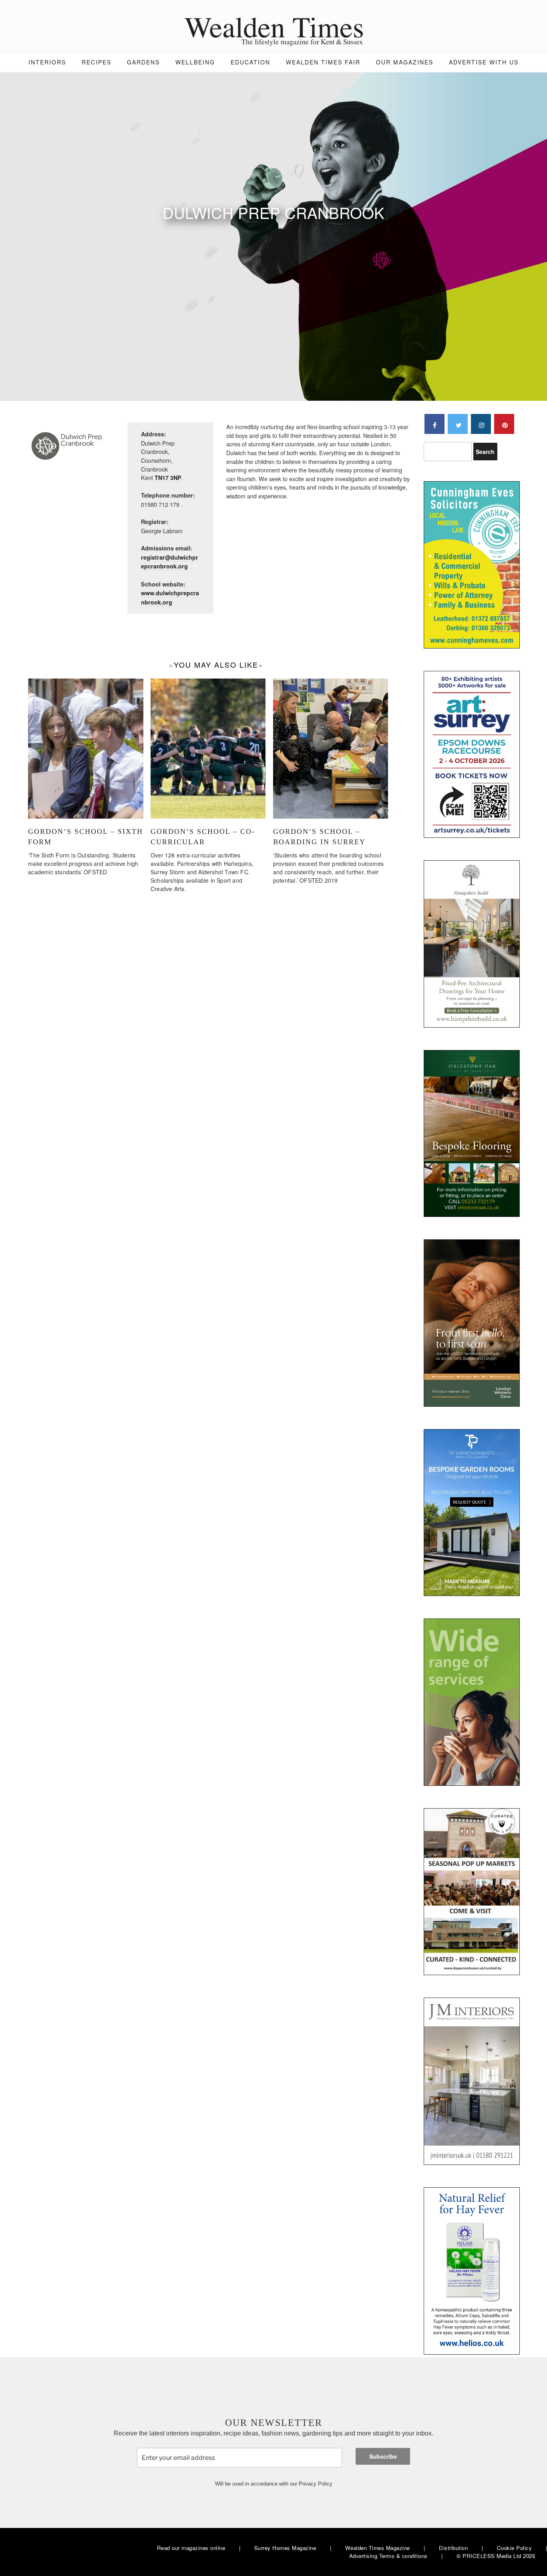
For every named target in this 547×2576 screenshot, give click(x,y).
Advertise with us (484, 62)
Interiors (47, 62)
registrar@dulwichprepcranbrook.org (170, 562)
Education (250, 62)
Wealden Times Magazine (378, 2548)
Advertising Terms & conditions (388, 2556)
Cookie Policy (515, 2548)
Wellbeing (195, 62)
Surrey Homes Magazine (285, 2548)
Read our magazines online (191, 2548)
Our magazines (405, 62)
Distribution (453, 2548)
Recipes (97, 62)
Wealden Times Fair (323, 62)
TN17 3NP (168, 478)
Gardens (143, 62)
